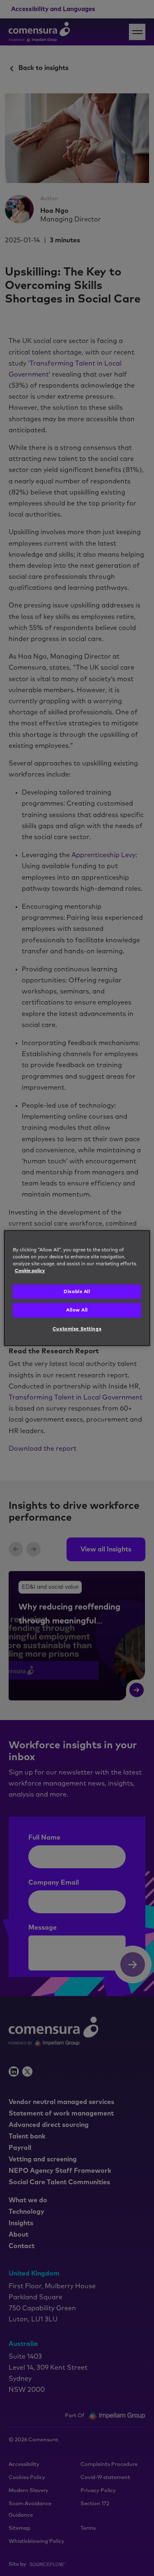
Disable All (77, 1292)
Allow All (77, 1310)
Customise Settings (77, 1329)
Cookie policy (30, 1271)
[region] (77, 1288)
